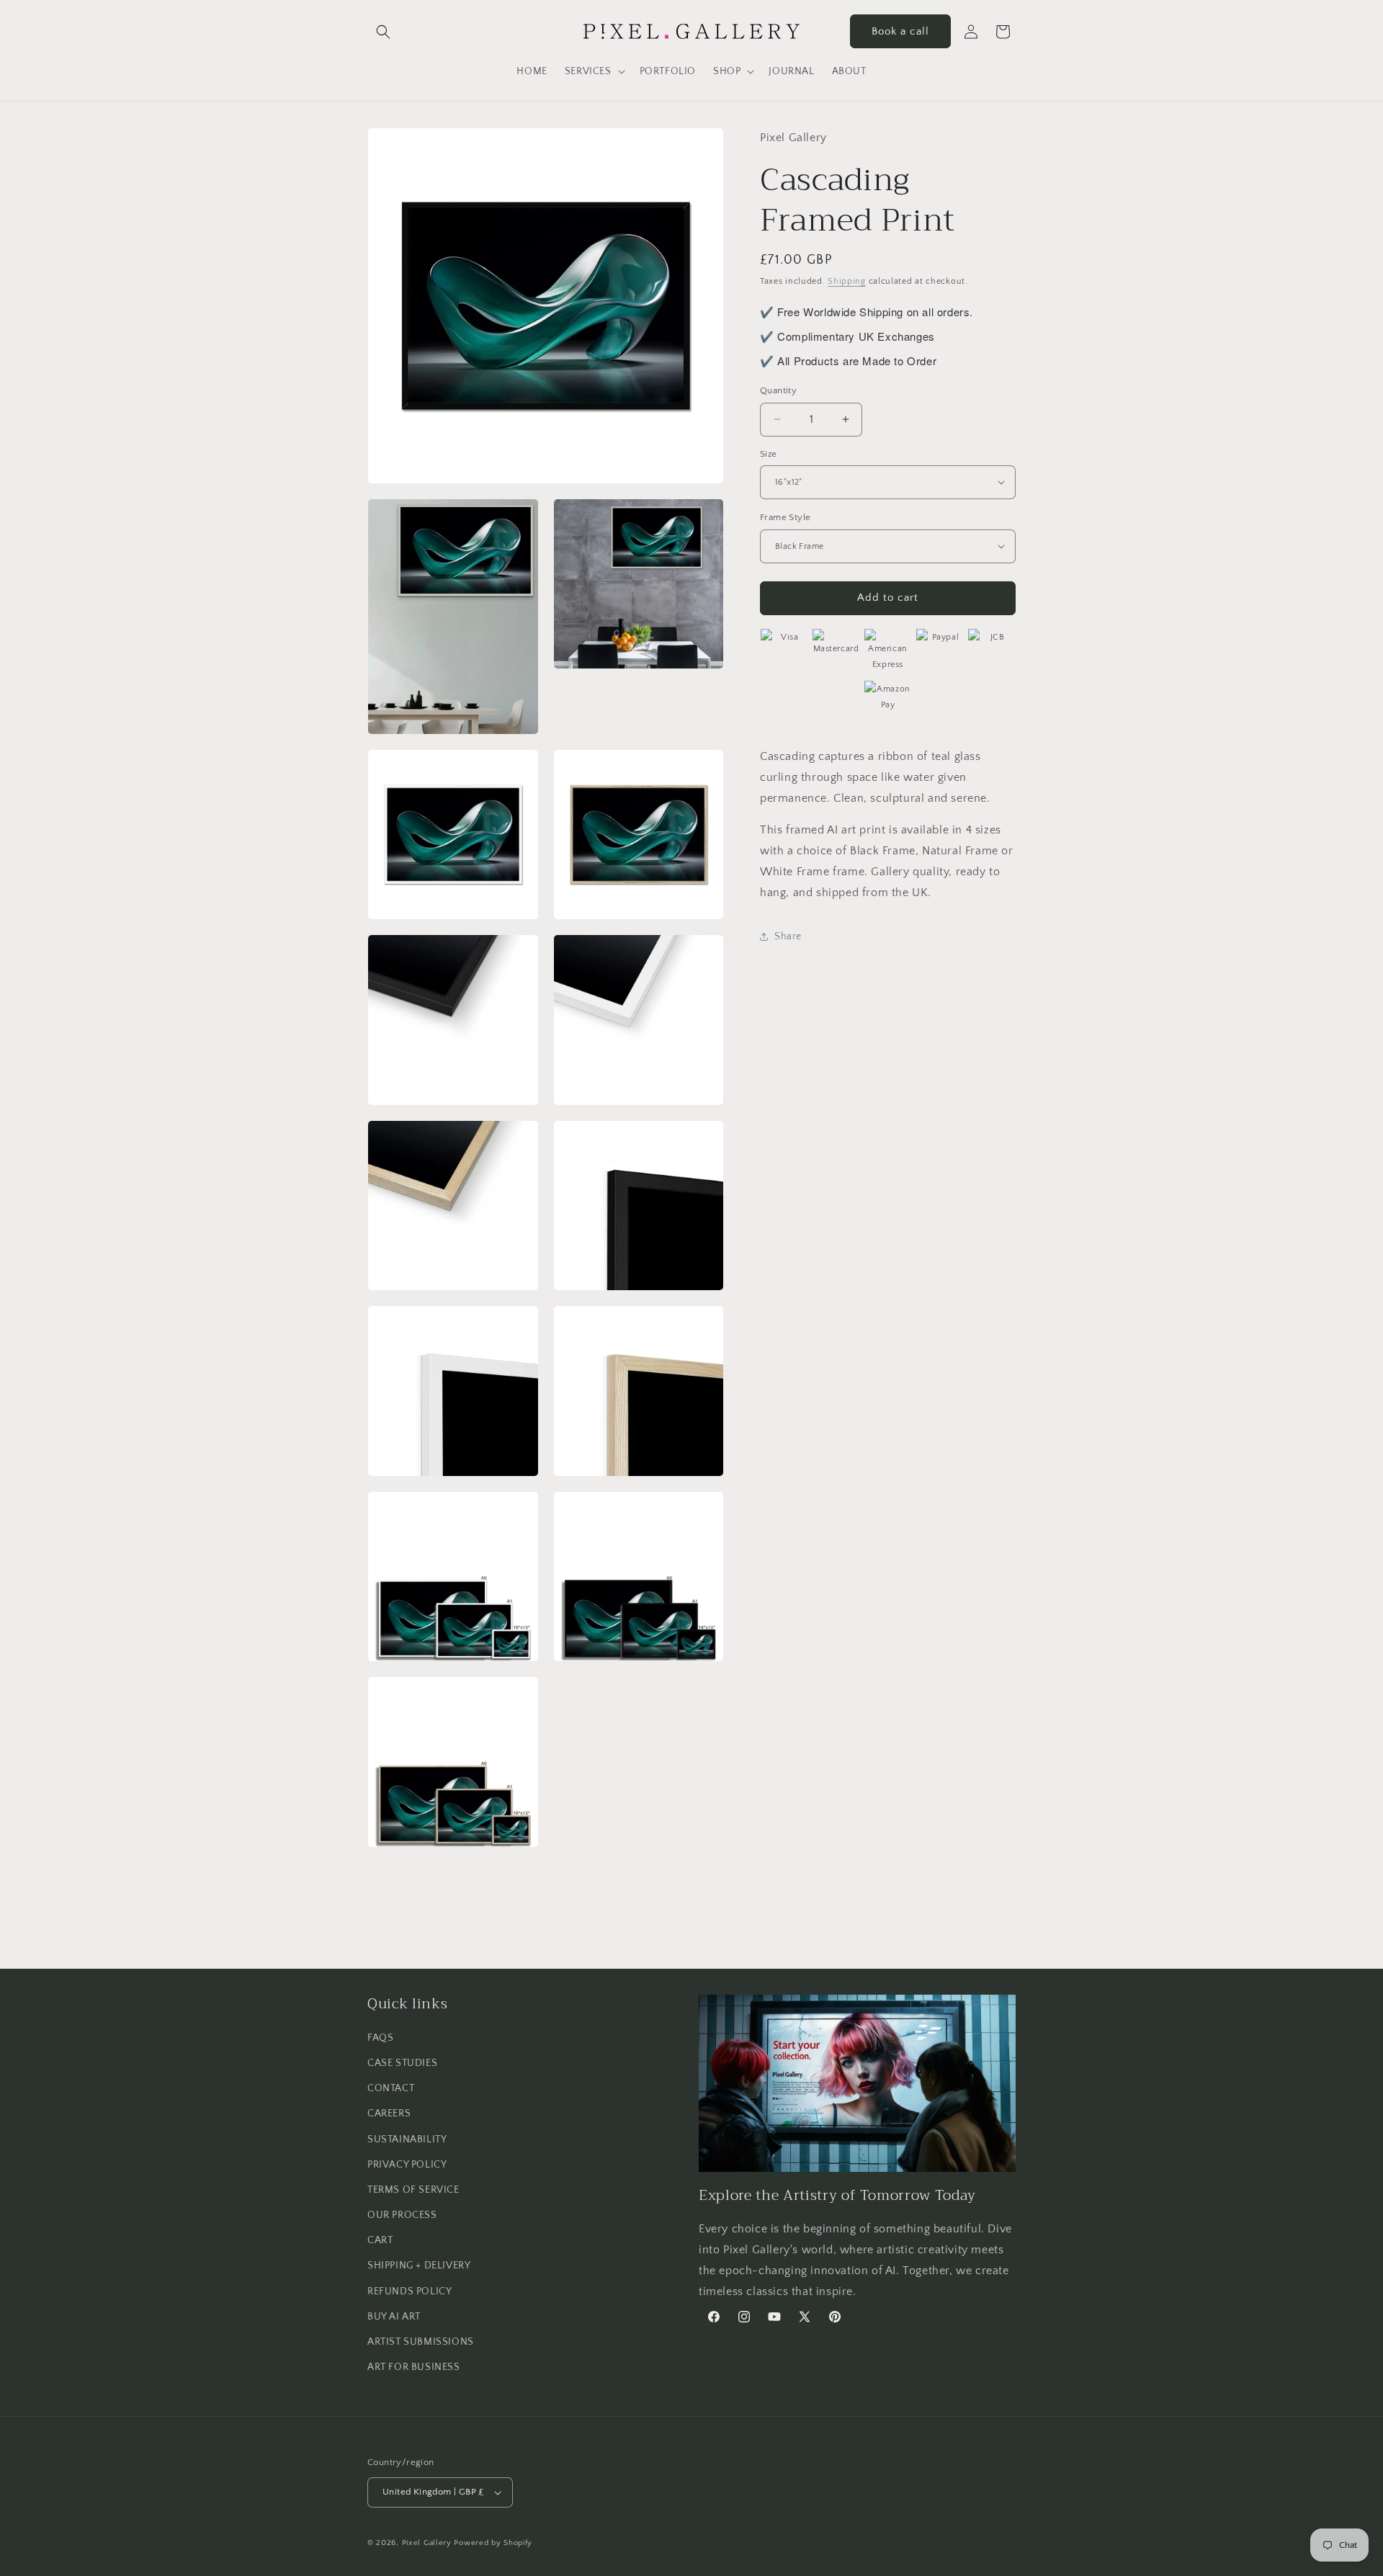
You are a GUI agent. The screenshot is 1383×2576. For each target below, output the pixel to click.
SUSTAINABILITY (407, 2139)
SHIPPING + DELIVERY (419, 2266)
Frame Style (785, 517)
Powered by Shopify (493, 2543)
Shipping (847, 281)
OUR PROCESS (402, 2215)
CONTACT (391, 2088)
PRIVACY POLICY (407, 2165)
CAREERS (389, 2114)
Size (769, 453)
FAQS (380, 2038)
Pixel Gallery (427, 2543)
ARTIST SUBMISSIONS (421, 2342)
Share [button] (788, 936)
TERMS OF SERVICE (413, 2190)
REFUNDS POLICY (409, 2291)
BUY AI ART (394, 2317)
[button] (383, 32)
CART (380, 2240)
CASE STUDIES (402, 2063)
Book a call (900, 31)
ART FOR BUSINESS (414, 2367)
